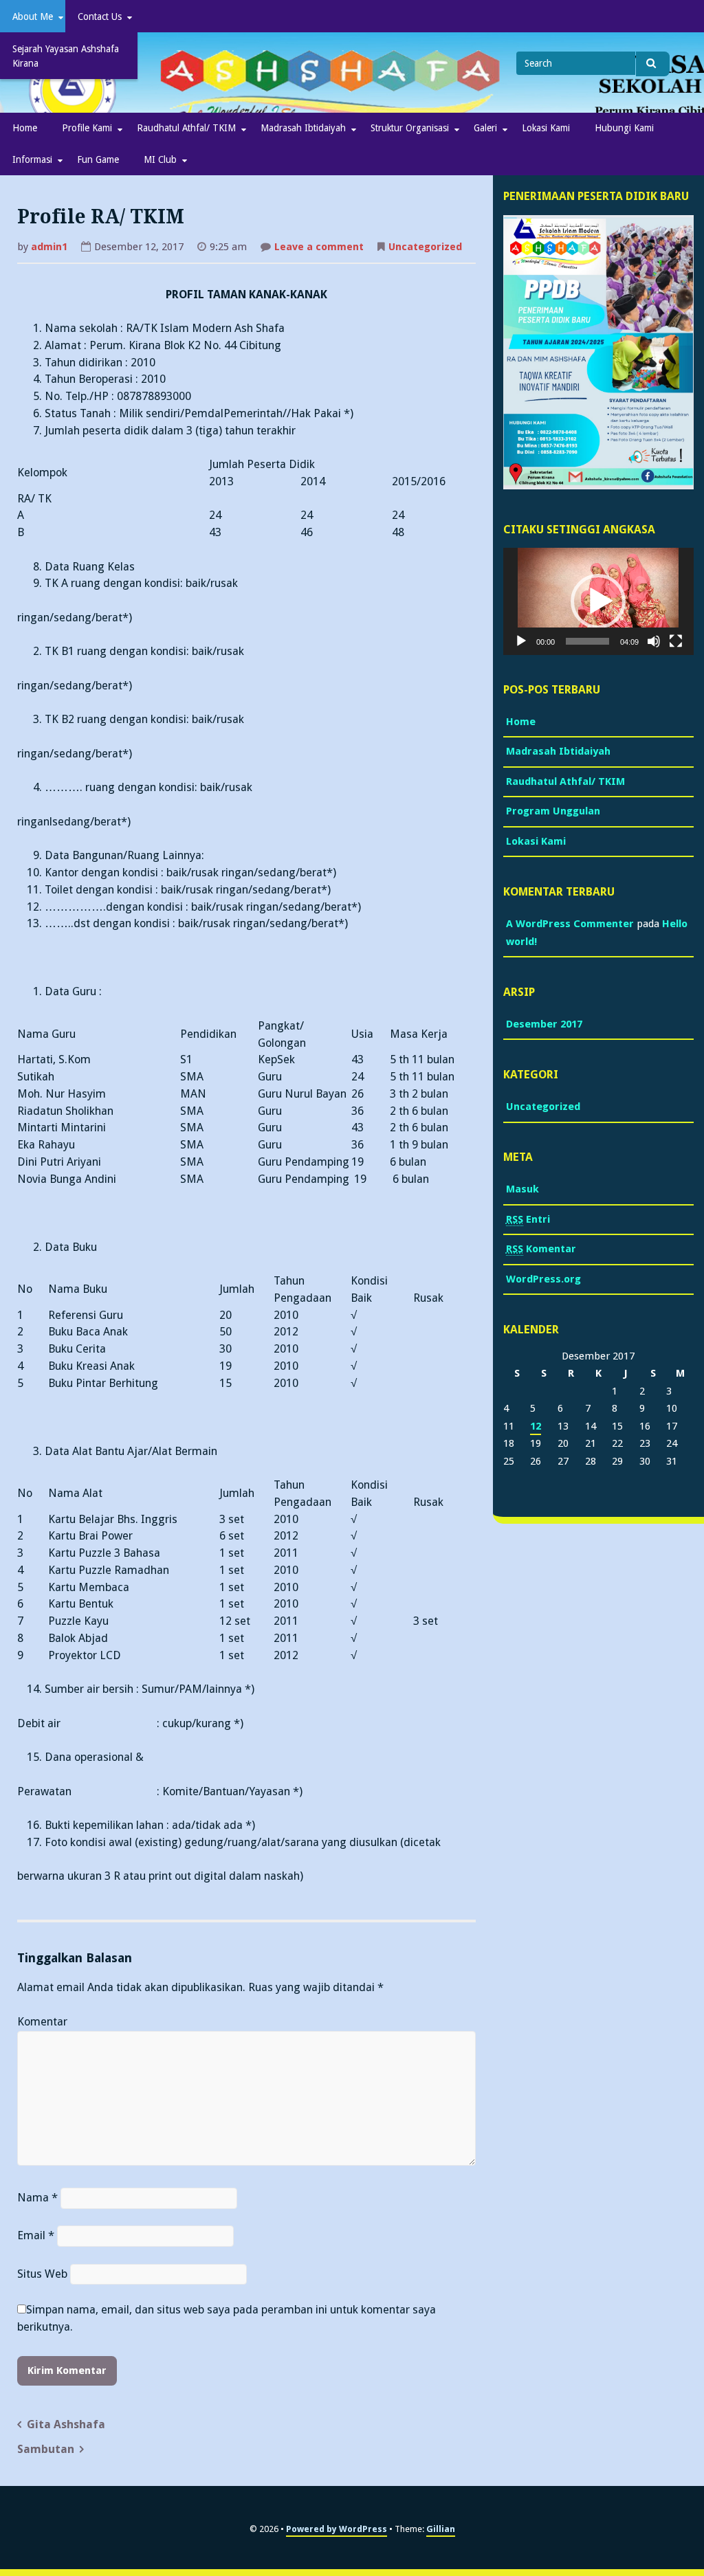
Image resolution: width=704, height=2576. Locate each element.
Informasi (32, 159)
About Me (33, 16)
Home (25, 128)
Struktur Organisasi (410, 128)
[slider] (587, 641)
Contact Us (100, 16)
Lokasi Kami (546, 128)
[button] (598, 601)
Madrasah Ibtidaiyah (303, 128)
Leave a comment (319, 248)
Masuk (522, 1189)
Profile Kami (87, 128)
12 (536, 1426)
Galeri (485, 128)
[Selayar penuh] (676, 641)
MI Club (160, 159)
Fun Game (98, 159)
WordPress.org (543, 1279)
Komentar (42, 2022)
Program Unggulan (553, 811)
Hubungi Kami (624, 128)
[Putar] (521, 641)
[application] (598, 601)
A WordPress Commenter (570, 924)
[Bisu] (654, 641)
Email (36, 2235)
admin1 (49, 247)
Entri (528, 1219)
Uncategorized (425, 247)
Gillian (441, 2529)
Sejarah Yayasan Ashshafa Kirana (66, 56)
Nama (37, 2198)
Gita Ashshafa (66, 2424)
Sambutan (46, 2449)
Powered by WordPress (337, 2529)
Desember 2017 (544, 1024)
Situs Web (42, 2274)
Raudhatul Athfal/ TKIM (186, 128)
